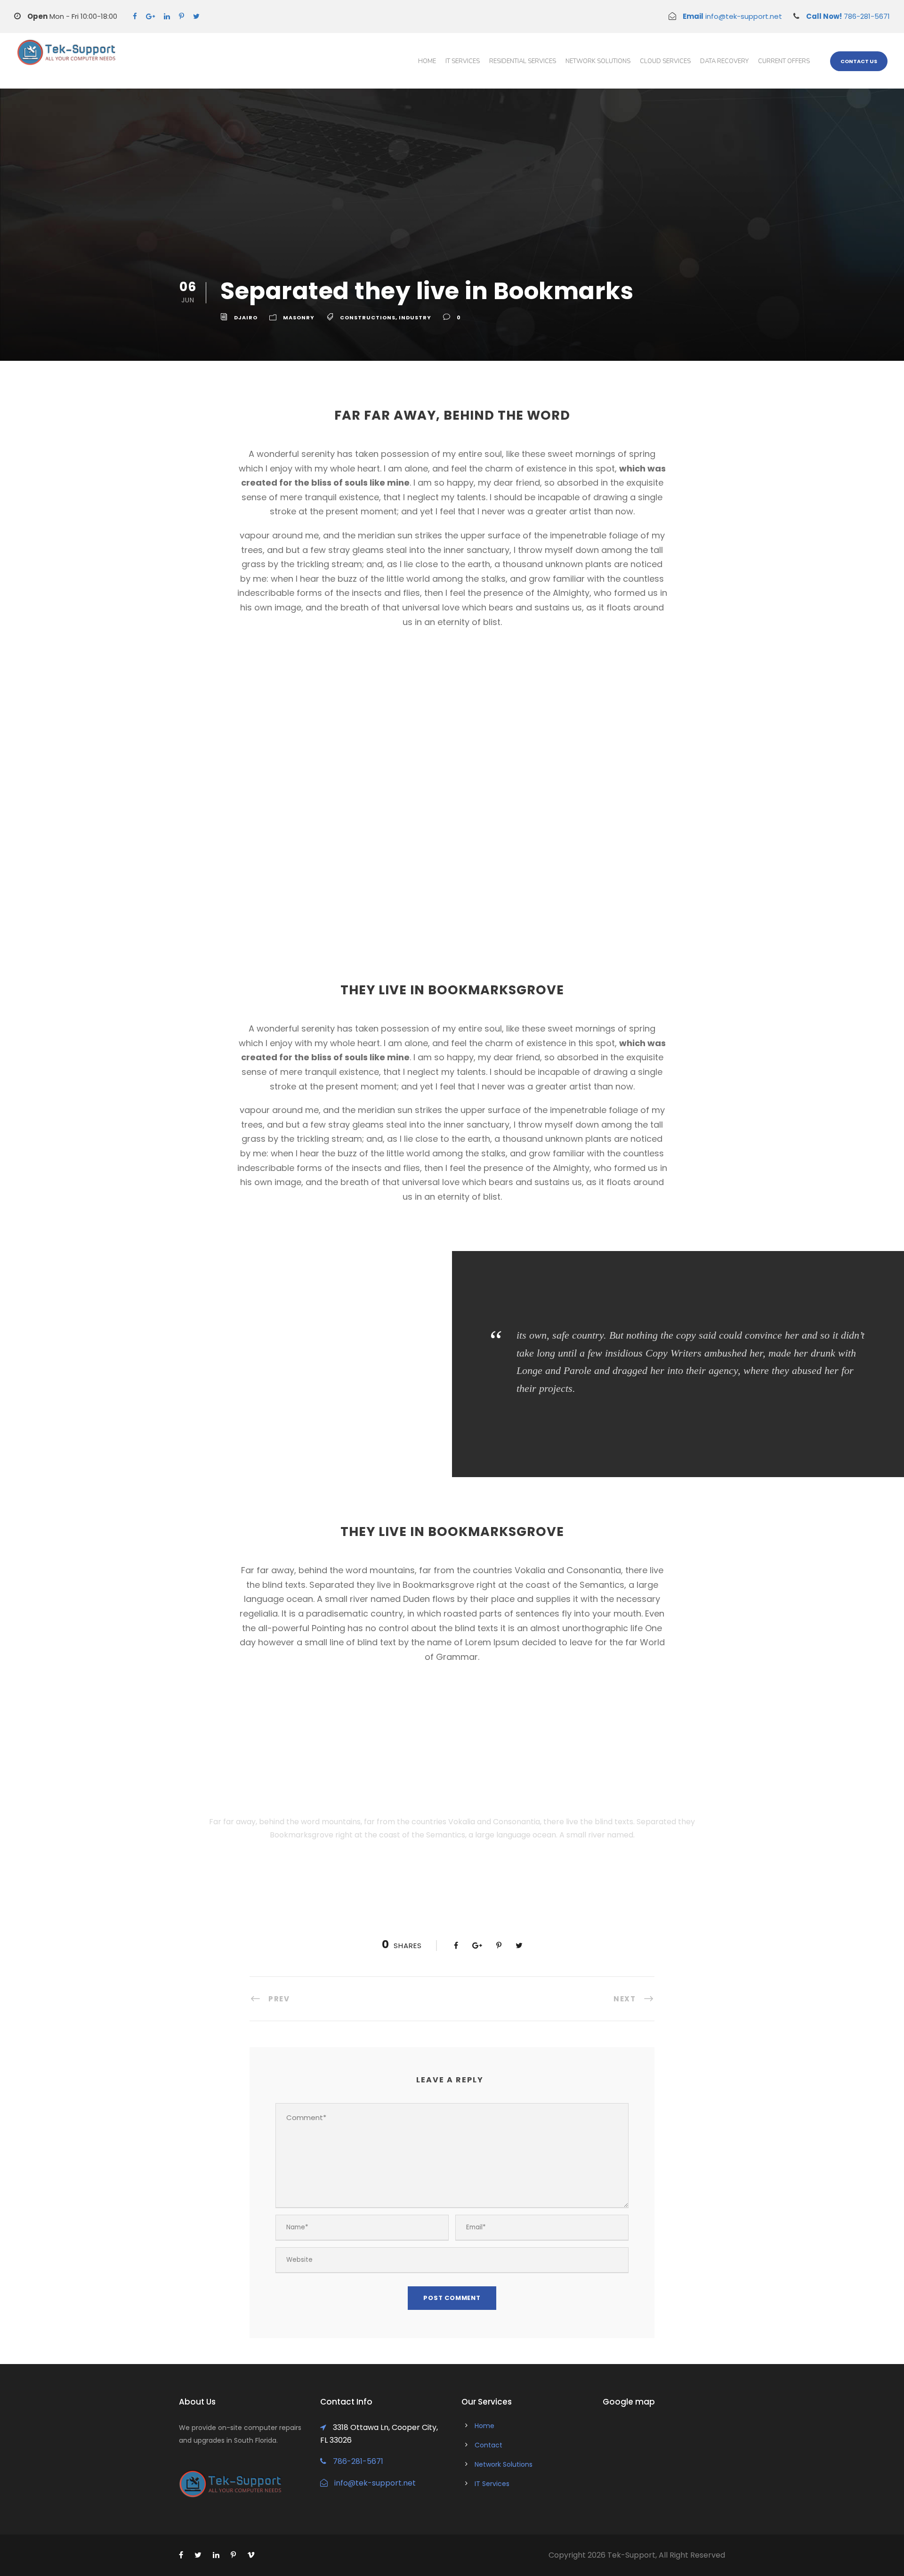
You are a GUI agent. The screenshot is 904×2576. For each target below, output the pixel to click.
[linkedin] (167, 16)
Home (427, 61)
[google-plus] (150, 16)
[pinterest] (182, 16)
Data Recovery (724, 61)
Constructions (368, 317)
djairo (246, 317)
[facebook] (135, 16)
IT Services (463, 61)
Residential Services (523, 61)
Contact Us (859, 61)
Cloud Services (665, 61)
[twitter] (196, 16)
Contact (488, 2445)
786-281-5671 (848, 16)
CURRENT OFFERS (784, 61)
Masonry (299, 317)
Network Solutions (598, 61)
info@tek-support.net (732, 16)
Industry (415, 317)
